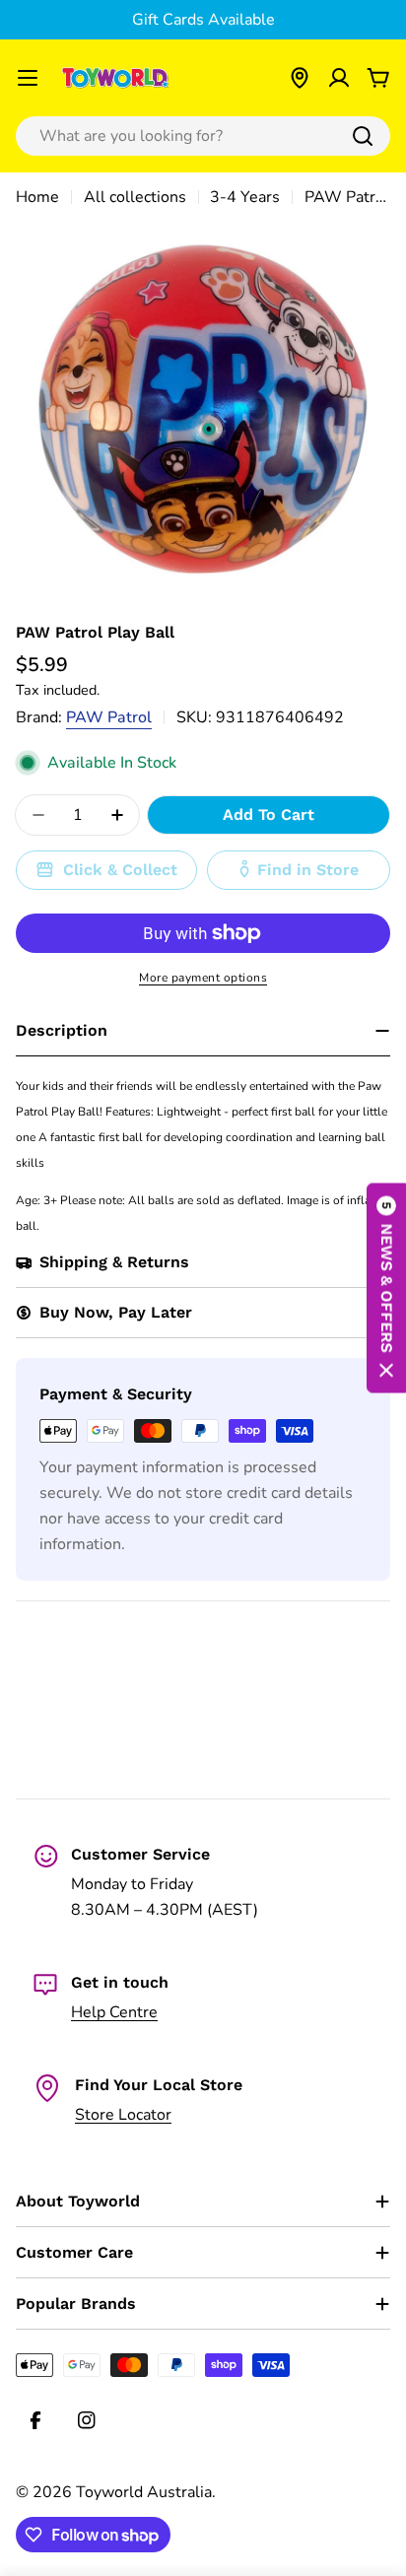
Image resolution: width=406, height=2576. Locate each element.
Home (37, 197)
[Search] (363, 136)
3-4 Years (245, 197)
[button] (386, 1288)
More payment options (203, 978)
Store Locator (123, 2115)
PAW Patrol (109, 717)
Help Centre (114, 2012)
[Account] (339, 78)
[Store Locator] (300, 78)
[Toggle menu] (28, 78)
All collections (135, 197)
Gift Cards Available (203, 20)
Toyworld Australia (144, 2492)
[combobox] (203, 136)
